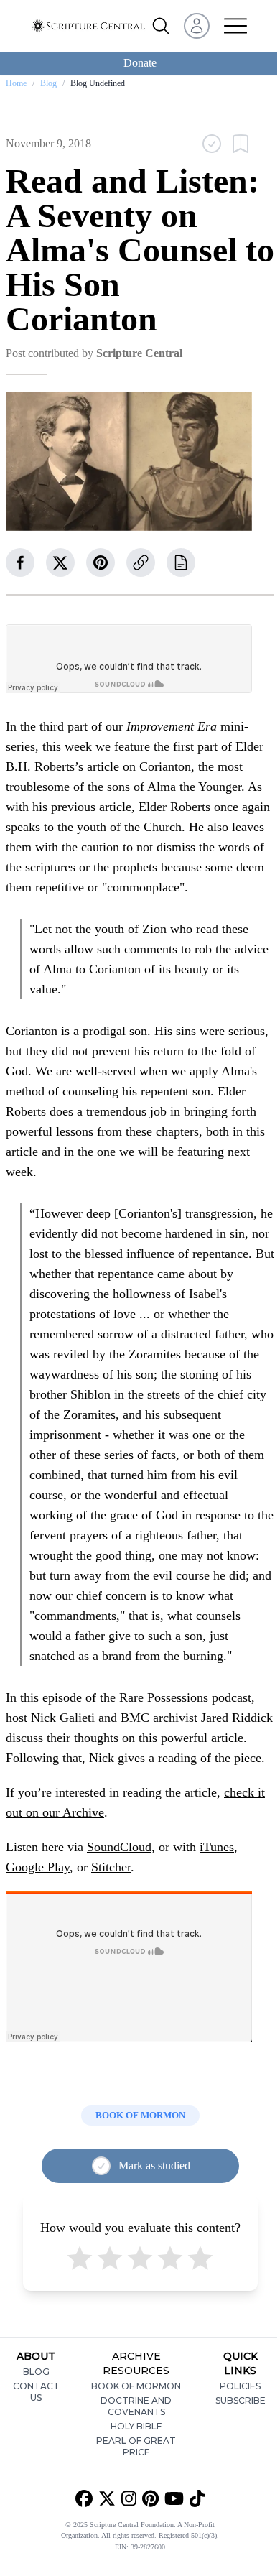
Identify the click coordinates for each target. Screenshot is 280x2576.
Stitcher (111, 1867)
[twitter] (60, 562)
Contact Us (36, 2392)
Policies (240, 2386)
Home (16, 83)
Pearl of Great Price (136, 2446)
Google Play (38, 1867)
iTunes (217, 1847)
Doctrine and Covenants (136, 2406)
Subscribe (241, 2400)
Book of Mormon (136, 2386)
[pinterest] (101, 562)
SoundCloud (119, 1847)
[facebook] (20, 562)
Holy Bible (136, 2426)
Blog (48, 83)
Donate (140, 63)
